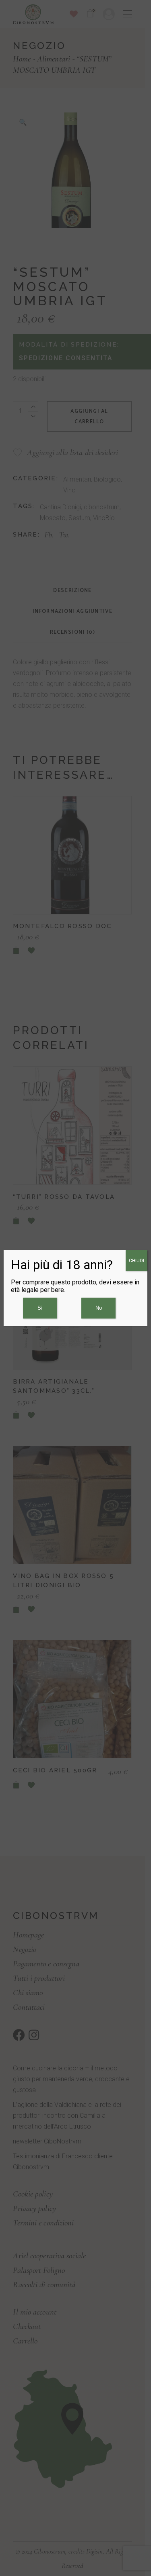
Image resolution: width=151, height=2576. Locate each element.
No (99, 1308)
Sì (40, 1308)
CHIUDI (137, 1261)
